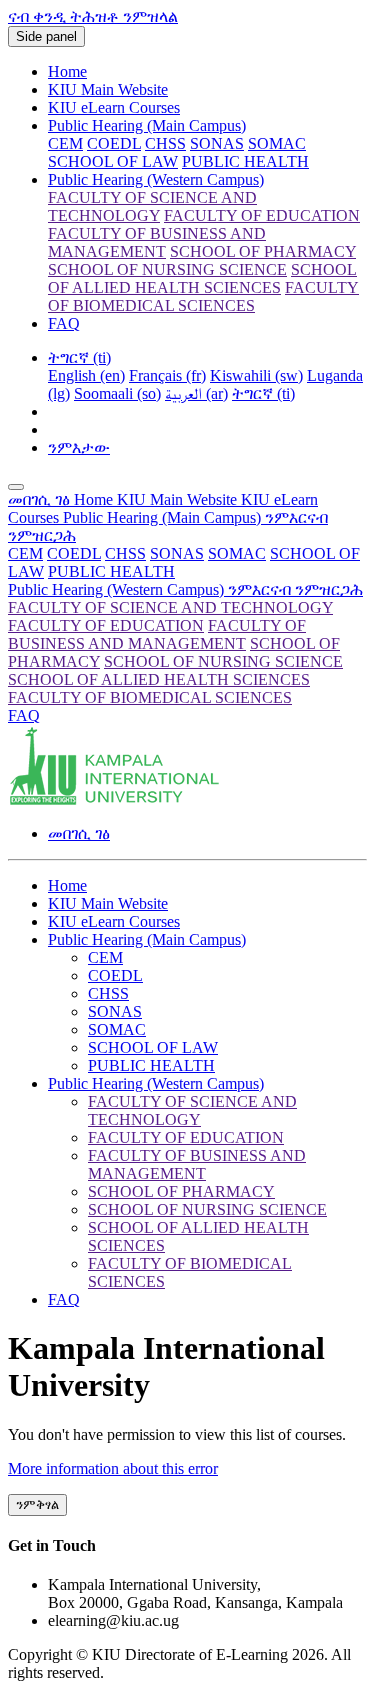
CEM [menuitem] (65, 143)
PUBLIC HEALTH (111, 571)
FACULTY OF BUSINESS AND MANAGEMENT (157, 634)
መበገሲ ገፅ (41, 499)
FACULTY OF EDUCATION (106, 625)
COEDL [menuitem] (114, 143)
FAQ (64, 323)
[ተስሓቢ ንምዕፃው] (16, 487)
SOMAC (237, 553)
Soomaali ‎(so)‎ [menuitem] (117, 393)
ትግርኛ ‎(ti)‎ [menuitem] (263, 393)
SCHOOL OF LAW (153, 1047)
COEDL (74, 553)
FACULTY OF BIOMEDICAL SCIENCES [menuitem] (203, 296)
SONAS (177, 553)
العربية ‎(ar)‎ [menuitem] (196, 393)
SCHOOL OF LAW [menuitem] (113, 161)
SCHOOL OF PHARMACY (181, 1191)
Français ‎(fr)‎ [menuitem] (167, 375)
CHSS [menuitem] (165, 143)
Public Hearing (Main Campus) (147, 125)
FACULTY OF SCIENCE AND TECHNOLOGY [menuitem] (152, 206)
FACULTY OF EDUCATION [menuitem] (262, 215)
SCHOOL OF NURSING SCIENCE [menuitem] (167, 269)
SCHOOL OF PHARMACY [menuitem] (263, 251)
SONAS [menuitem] (217, 143)
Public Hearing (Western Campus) (156, 179)
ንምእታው (79, 447)
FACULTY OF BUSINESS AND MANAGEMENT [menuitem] (157, 242)
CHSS (125, 553)
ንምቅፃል (37, 1504)
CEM (25, 553)
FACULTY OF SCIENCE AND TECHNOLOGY (170, 607)
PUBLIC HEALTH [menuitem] (245, 161)
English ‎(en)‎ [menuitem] (86, 375)
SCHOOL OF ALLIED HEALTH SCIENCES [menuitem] (202, 278)
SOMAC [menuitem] (277, 143)
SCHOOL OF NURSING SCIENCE (223, 661)
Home (67, 71)
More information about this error (113, 1468)
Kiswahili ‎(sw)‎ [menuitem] (256, 375)
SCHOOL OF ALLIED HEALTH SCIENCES (159, 679)
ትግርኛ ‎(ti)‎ (79, 357)
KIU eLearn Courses (114, 107)
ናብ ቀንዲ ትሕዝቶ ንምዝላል (93, 16)
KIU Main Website (108, 89)
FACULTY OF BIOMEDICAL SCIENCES (150, 697)
